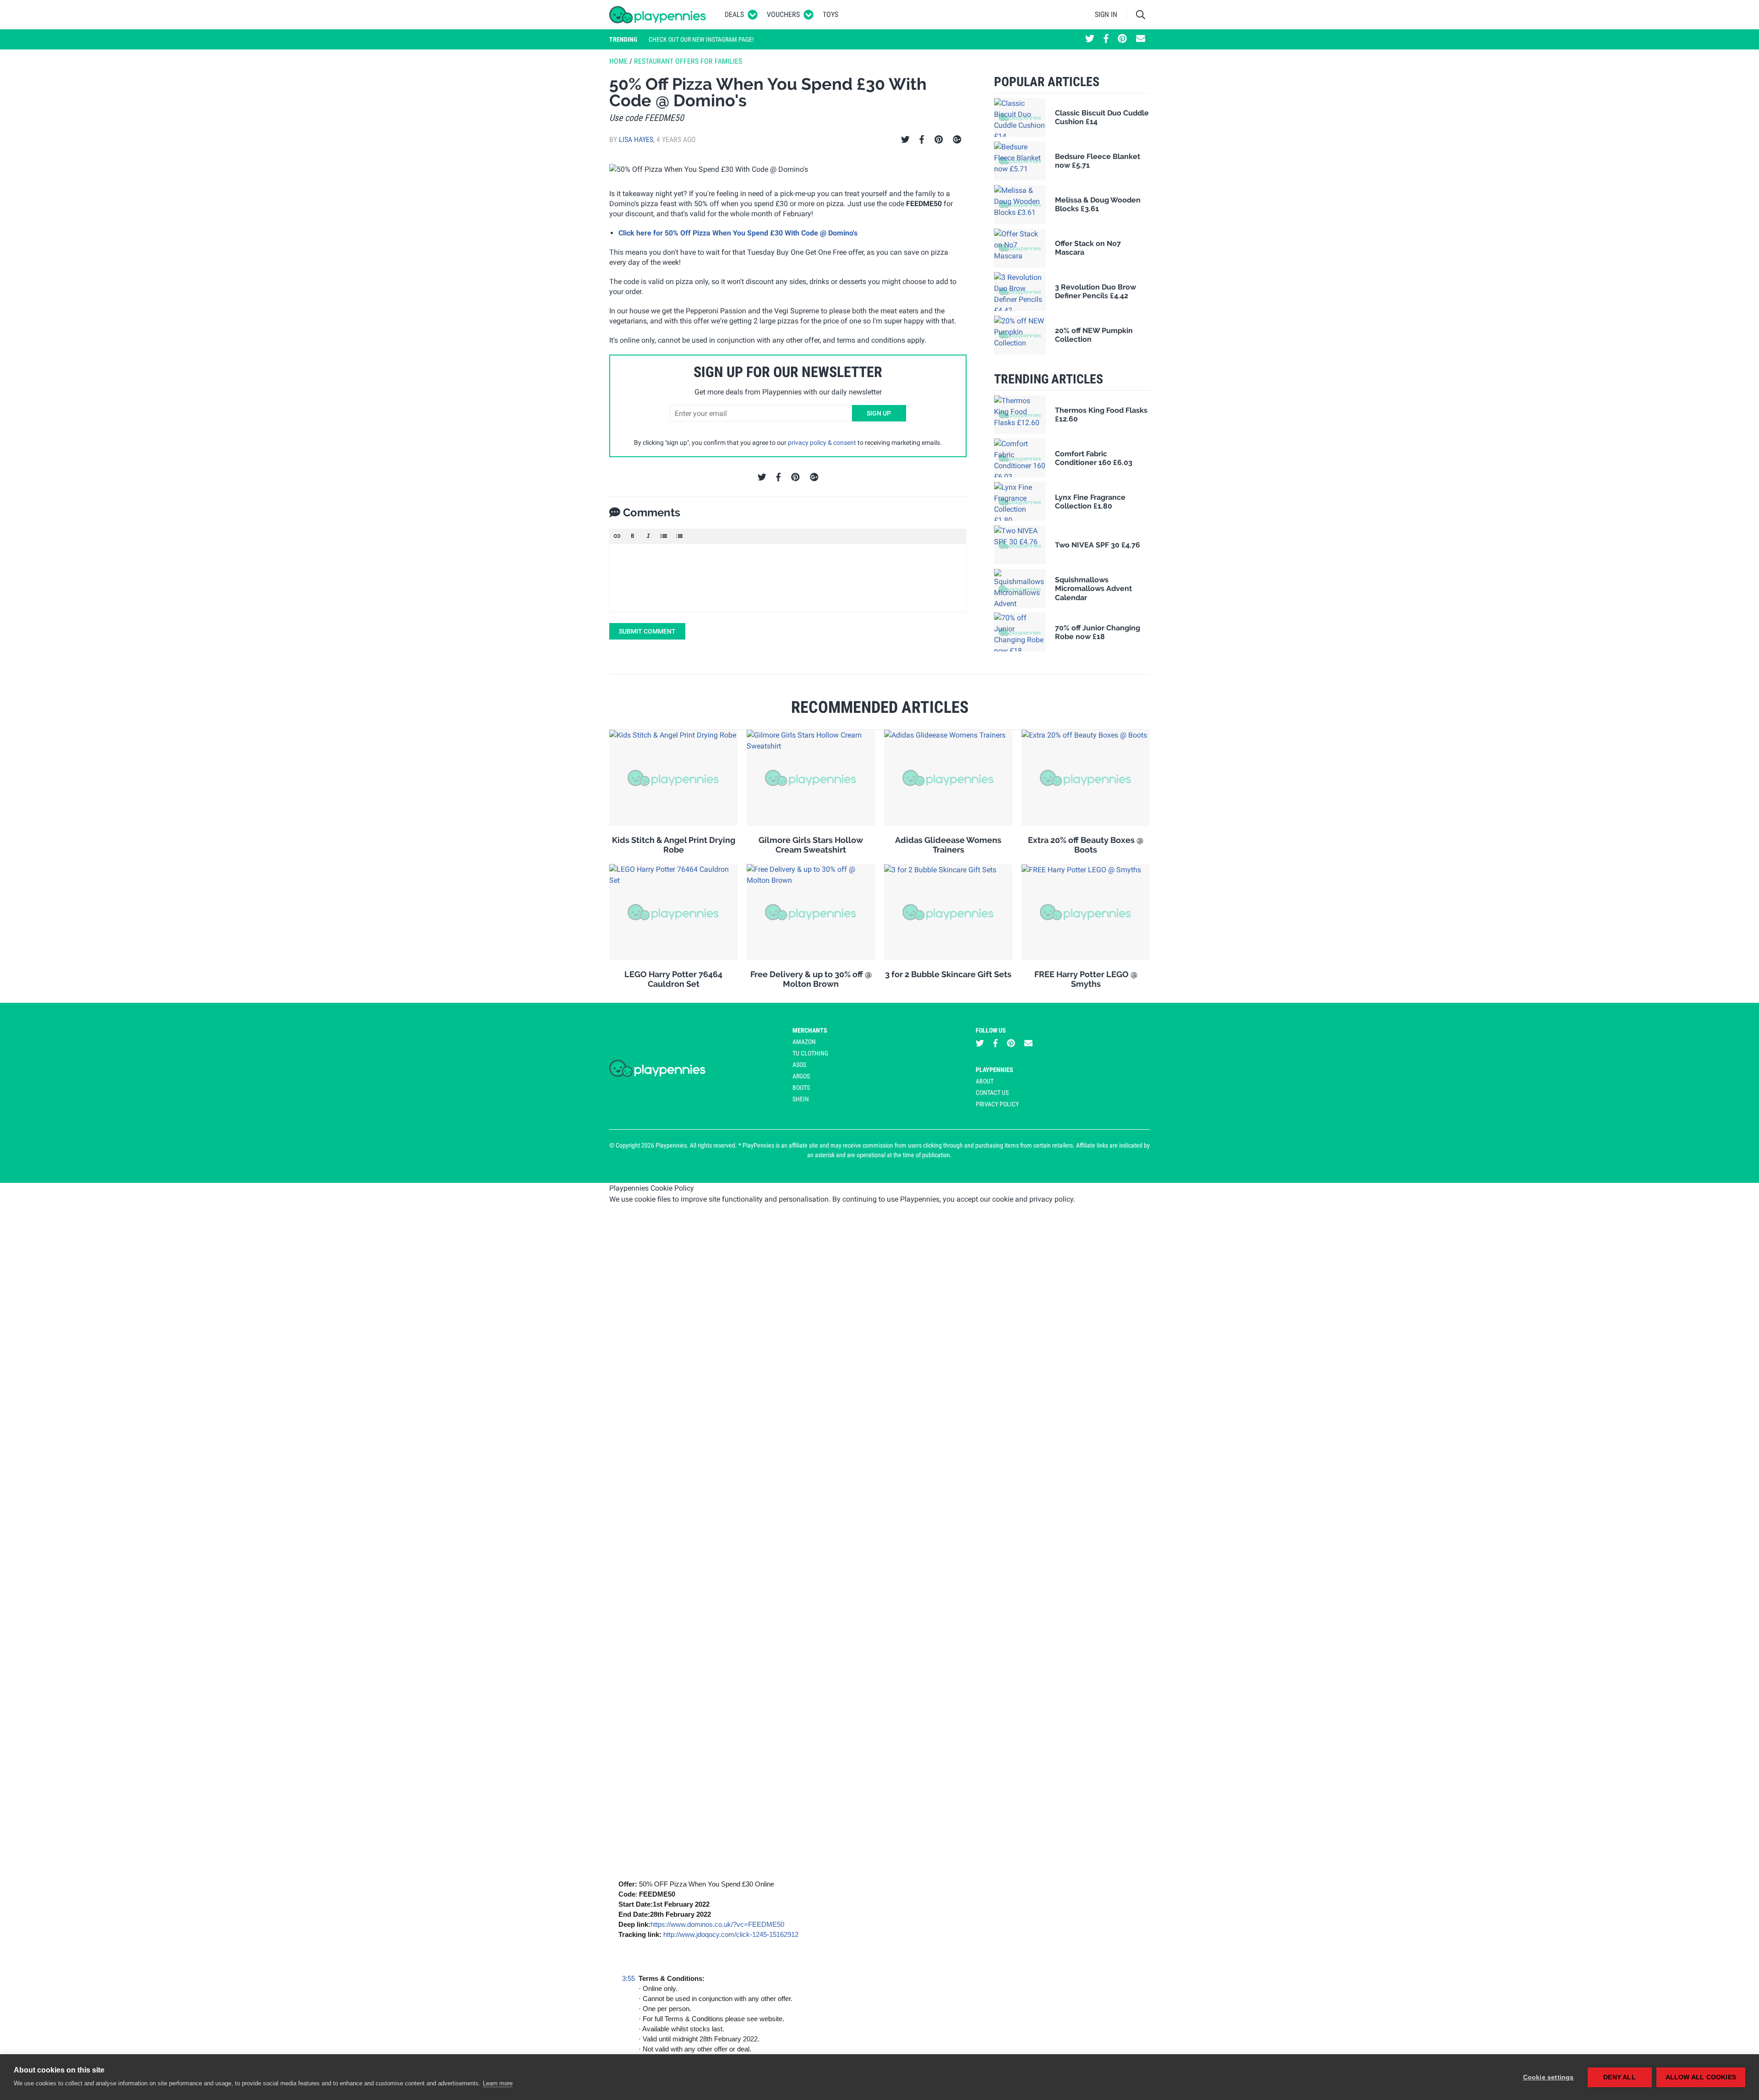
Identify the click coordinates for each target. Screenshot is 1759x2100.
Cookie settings (1549, 2077)
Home (618, 61)
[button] (617, 536)
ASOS (799, 1065)
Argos (801, 1076)
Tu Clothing (810, 1053)
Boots (801, 1088)
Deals (734, 14)
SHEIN (801, 1099)
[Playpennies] (658, 15)
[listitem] (843, 2034)
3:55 (628, 1978)
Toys (830, 14)
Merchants (810, 1030)
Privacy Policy (997, 1104)
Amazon (804, 1042)
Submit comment (647, 631)
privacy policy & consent (822, 443)
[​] (788, 578)
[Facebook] (922, 140)
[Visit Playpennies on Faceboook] (1106, 39)
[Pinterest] (939, 140)
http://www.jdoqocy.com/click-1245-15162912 (731, 1934)
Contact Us (992, 1093)
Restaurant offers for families (688, 61)
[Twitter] (905, 140)
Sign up (879, 413)
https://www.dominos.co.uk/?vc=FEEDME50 (717, 1924)
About (985, 1081)
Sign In (1106, 14)
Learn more (498, 2083)
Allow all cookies (1701, 2077)
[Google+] (957, 140)
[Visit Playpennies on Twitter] (1090, 39)
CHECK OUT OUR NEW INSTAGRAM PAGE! (701, 39)
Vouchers (783, 14)
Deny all (1620, 2077)
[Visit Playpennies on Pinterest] (1122, 39)
